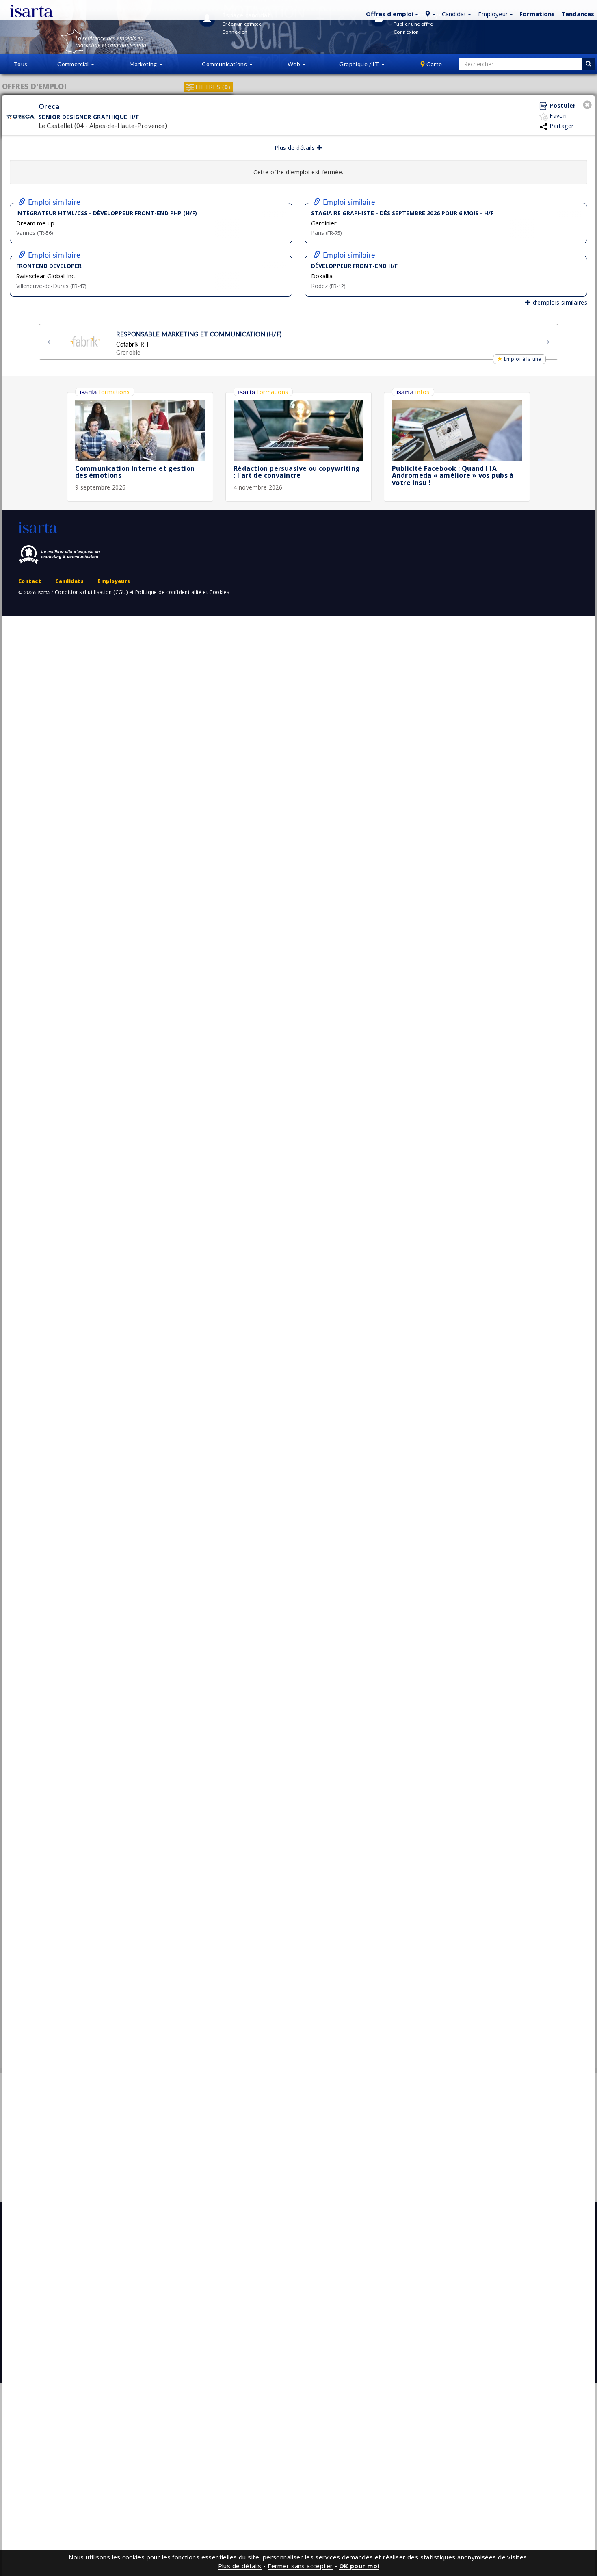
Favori (557, 116)
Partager (561, 126)
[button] (391, 13)
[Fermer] (588, 106)
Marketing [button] (144, 64)
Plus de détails (296, 148)
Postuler (562, 105)
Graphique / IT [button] (360, 64)
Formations (537, 14)
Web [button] (295, 64)
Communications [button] (225, 64)
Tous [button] (21, 64)
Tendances (578, 14)
